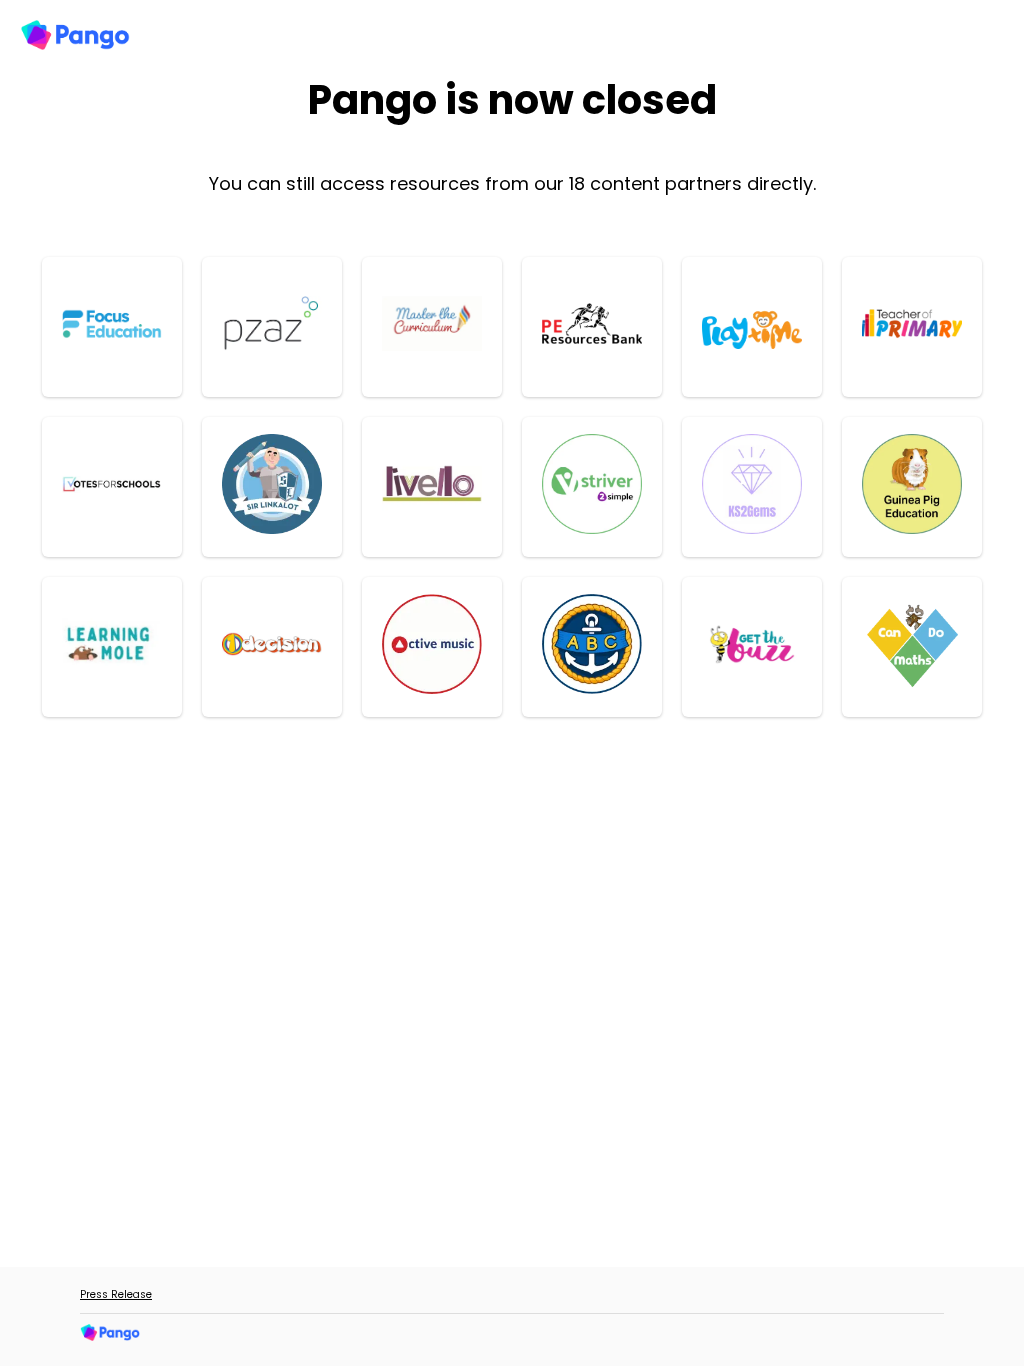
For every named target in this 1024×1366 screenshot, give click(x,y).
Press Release (116, 1294)
